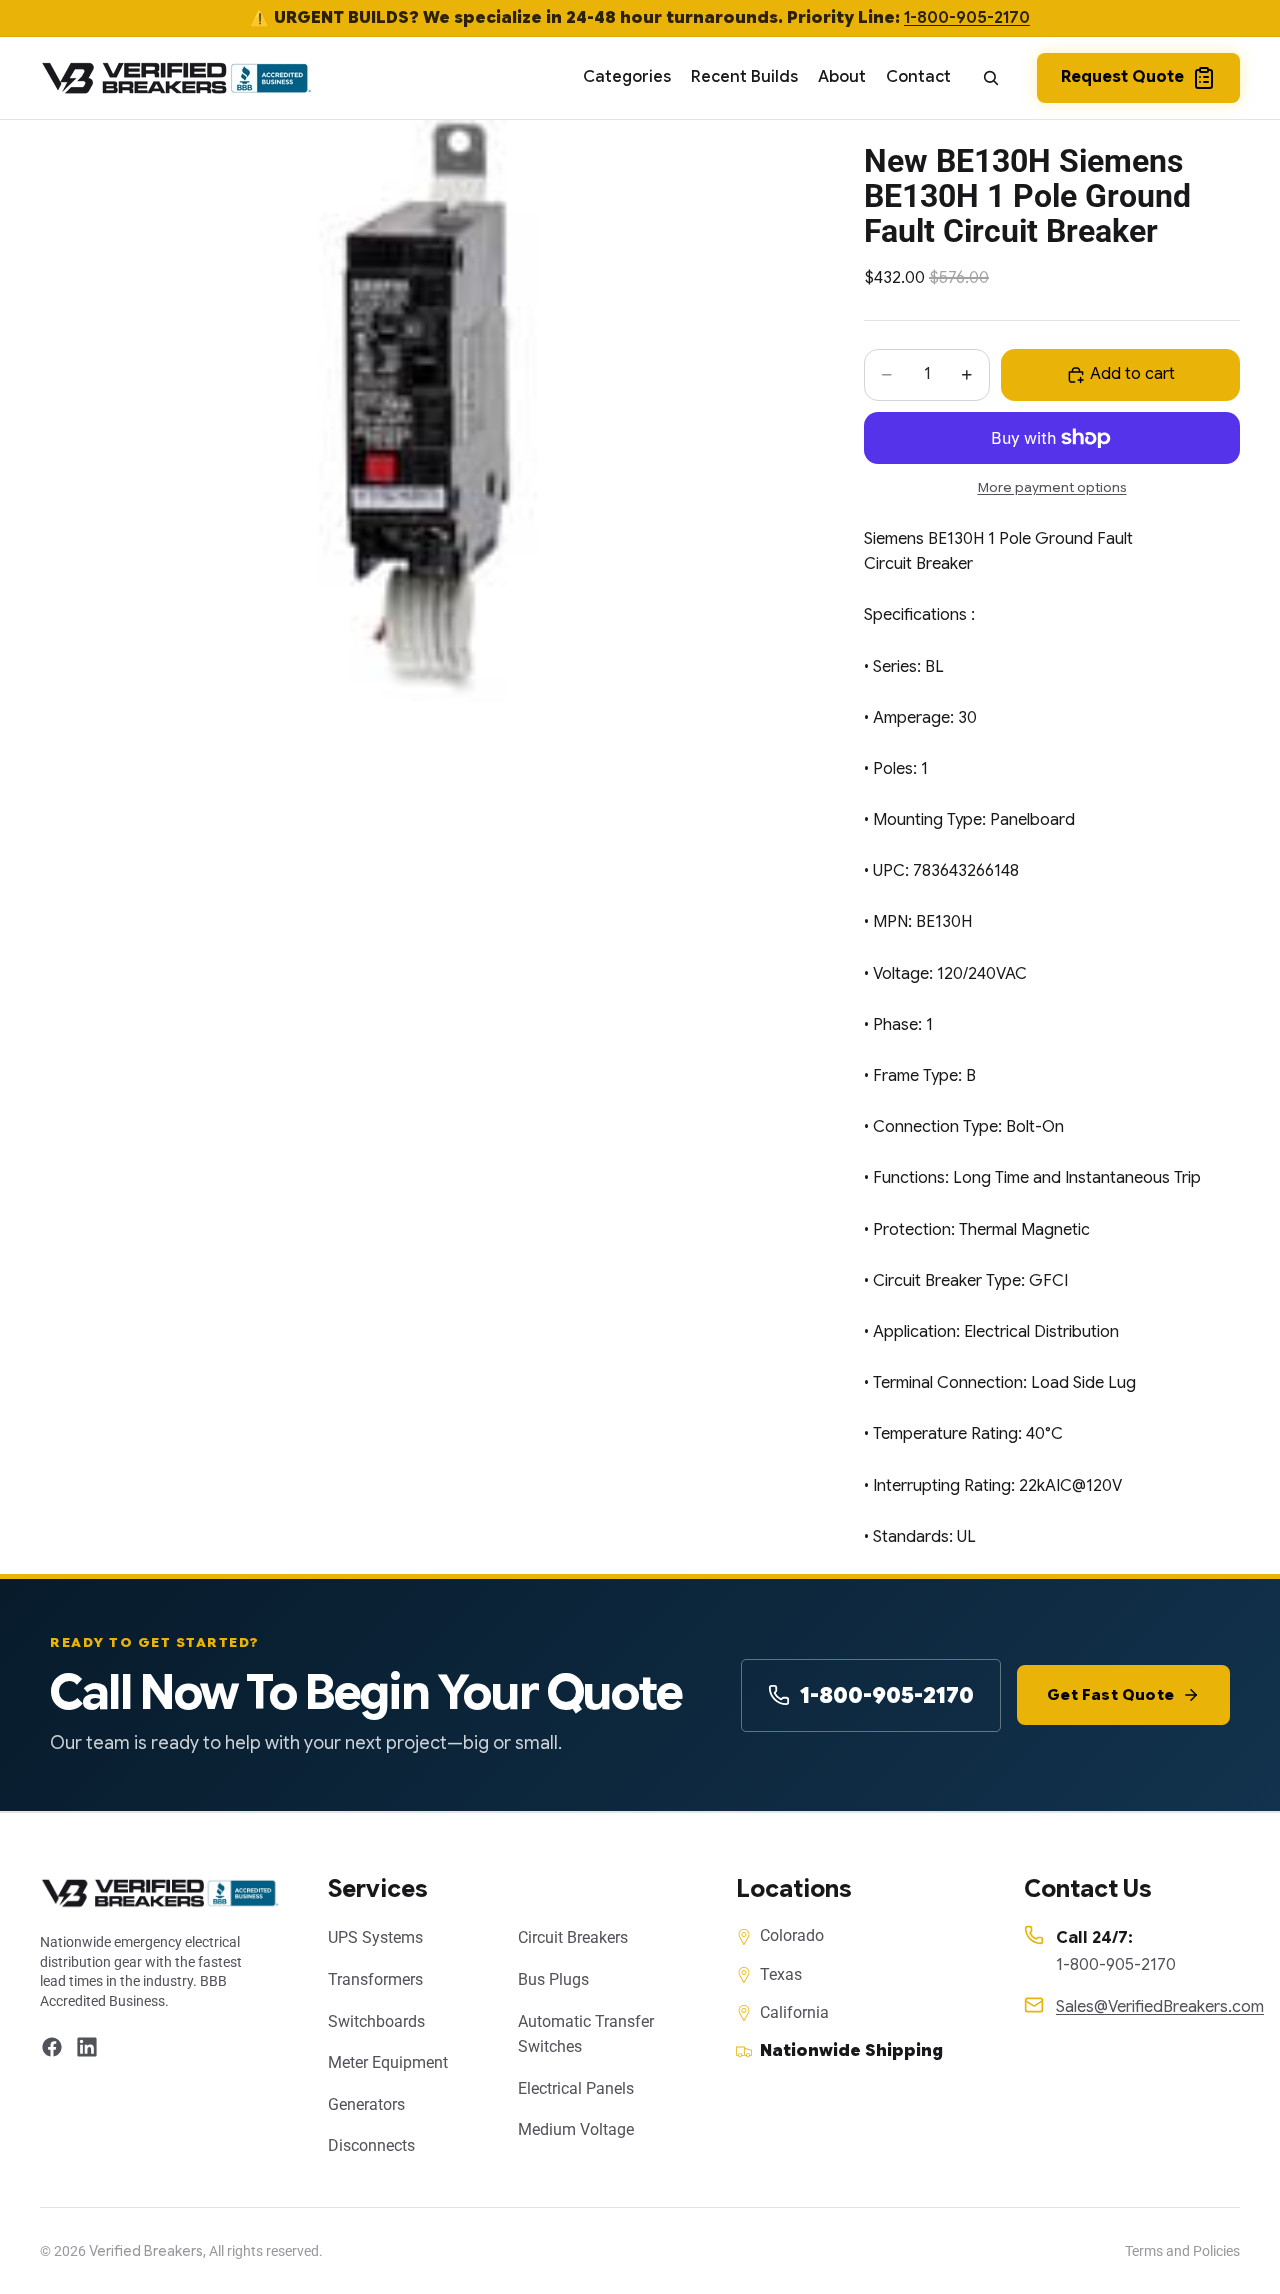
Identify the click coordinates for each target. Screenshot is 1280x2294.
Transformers (375, 1979)
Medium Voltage (576, 2129)
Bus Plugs (553, 1979)
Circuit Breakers (573, 1937)
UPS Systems (375, 1937)
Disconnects (371, 2145)
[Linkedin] (87, 2047)
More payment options (1052, 487)
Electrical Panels (576, 2088)
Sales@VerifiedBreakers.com (1160, 2007)
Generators (366, 2104)
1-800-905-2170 (967, 18)
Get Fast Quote (1110, 1695)
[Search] (991, 78)
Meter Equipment (388, 2062)
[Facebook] (52, 2047)
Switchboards (376, 2021)
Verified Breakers (146, 2251)
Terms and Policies (1182, 2251)
